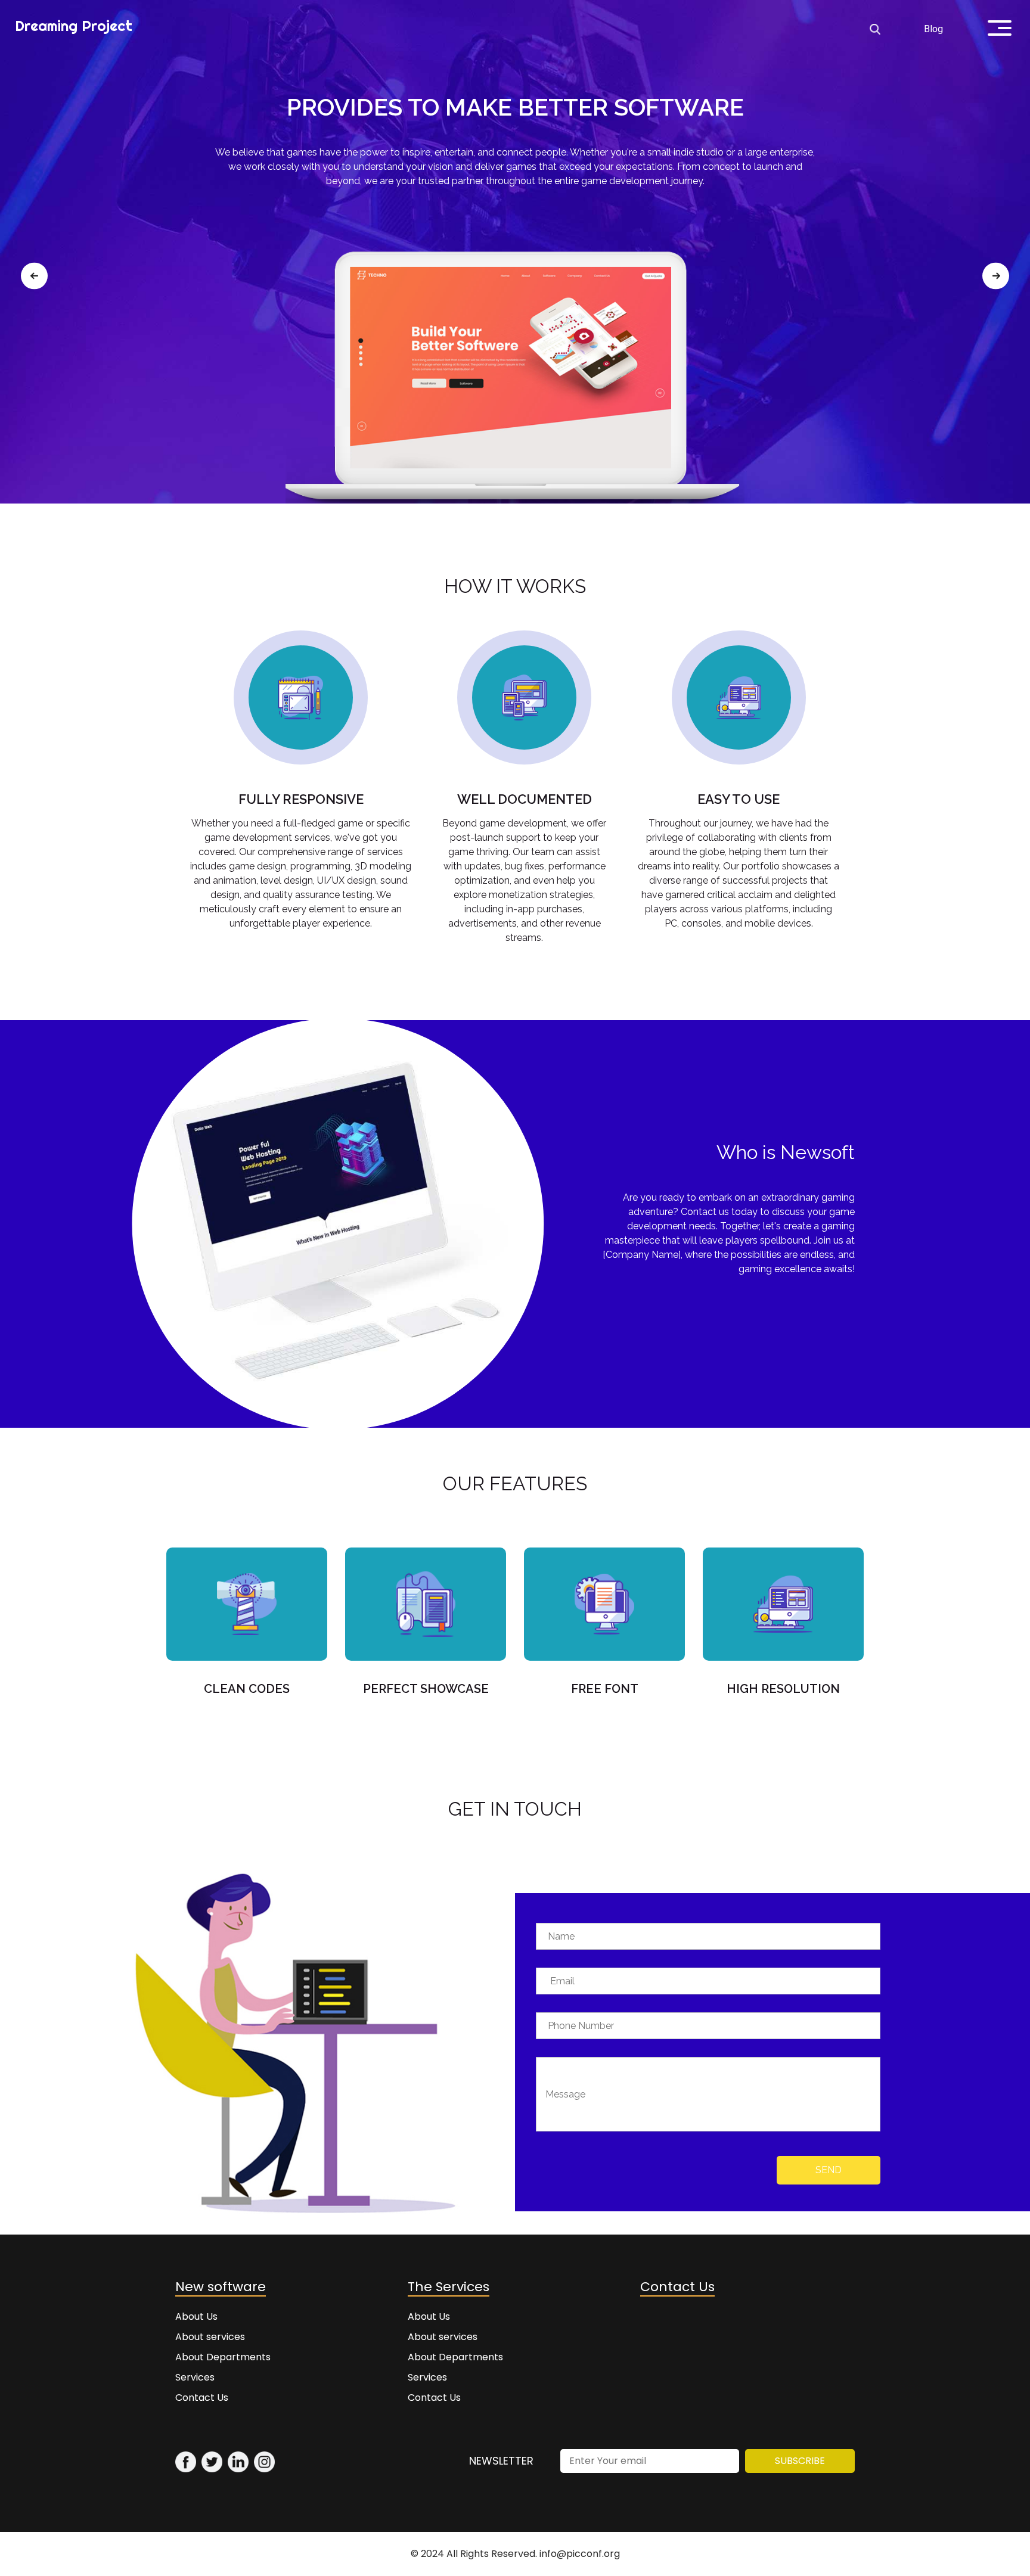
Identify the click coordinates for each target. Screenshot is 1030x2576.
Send (829, 2170)
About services (210, 2337)
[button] (34, 276)
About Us (196, 2316)
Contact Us (202, 2398)
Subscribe (800, 2461)
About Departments (223, 2357)
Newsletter (501, 2461)
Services (195, 2377)
